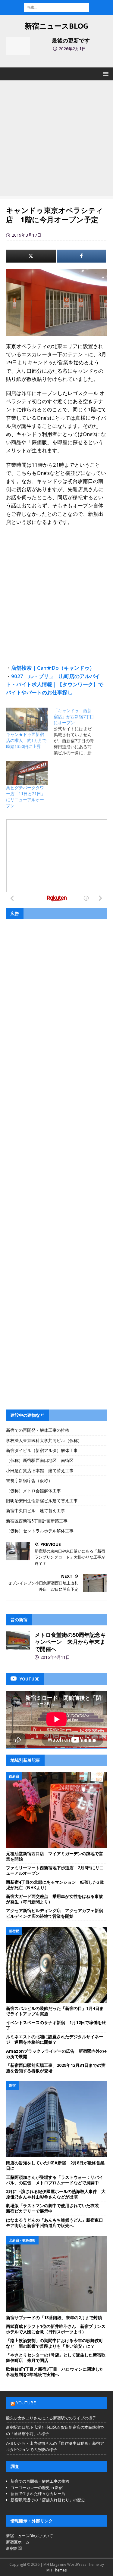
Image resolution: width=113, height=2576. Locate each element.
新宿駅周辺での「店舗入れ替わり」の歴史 (48, 2500)
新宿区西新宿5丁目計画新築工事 (37, 1521)
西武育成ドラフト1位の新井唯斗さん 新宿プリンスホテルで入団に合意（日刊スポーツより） (56, 2329)
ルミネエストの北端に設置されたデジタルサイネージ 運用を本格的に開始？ (55, 2039)
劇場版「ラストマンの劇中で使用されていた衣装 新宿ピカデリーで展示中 (55, 2208)
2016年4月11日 (55, 1657)
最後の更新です (71, 40)
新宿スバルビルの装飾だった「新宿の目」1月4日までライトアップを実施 (55, 2011)
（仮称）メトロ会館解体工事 (33, 1491)
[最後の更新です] (18, 46)
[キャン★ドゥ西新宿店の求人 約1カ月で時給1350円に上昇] (27, 720)
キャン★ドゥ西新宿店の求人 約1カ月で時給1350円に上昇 (26, 740)
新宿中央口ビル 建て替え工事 (36, 1511)
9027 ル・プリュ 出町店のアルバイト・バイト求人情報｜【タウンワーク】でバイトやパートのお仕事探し (55, 684)
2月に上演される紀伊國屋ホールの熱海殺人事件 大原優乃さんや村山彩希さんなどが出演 (56, 2194)
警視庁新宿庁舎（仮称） (29, 1480)
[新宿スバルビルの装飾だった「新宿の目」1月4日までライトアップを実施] (56, 1965)
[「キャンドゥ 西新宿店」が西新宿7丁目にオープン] (77, 732)
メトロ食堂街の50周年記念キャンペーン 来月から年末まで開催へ (70, 1642)
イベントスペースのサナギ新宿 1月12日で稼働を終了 (56, 2025)
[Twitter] (31, 256)
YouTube (26, 2403)
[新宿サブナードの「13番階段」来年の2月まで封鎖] (56, 2274)
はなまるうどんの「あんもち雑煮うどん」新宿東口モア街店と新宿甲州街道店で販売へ (55, 2223)
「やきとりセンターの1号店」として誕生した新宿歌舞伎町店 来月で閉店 (56, 2358)
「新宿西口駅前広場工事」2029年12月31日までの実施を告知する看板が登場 (56, 2068)
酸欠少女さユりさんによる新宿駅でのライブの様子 (51, 2418)
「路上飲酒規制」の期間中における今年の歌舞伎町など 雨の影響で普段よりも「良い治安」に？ (55, 2343)
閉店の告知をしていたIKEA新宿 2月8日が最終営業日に (55, 2165)
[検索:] (56, 7)
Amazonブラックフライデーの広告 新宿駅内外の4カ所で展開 (56, 2054)
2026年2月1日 (72, 49)
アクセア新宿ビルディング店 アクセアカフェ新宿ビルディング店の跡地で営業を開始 (55, 1913)
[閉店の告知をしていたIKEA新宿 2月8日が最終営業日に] (56, 2119)
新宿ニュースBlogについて (30, 2536)
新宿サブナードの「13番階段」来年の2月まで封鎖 (54, 2317)
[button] (105, 74)
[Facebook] (82, 256)
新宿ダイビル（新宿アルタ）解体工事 (42, 1450)
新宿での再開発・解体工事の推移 (38, 1430)
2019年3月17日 (27, 235)
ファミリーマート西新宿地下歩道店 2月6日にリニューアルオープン (55, 1870)
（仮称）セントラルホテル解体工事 (40, 1531)
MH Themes (56, 2570)
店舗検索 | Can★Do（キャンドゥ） (53, 668)
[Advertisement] (56, 140)
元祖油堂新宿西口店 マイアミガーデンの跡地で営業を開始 (55, 1856)
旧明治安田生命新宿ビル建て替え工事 (42, 1501)
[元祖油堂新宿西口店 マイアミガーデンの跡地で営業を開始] (56, 1810)
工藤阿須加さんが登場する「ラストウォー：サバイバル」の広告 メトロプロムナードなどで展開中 (55, 2180)
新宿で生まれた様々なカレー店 (38, 2493)
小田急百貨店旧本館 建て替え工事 (40, 1470)
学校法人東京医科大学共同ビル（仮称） (44, 1440)
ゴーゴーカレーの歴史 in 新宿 (37, 2487)
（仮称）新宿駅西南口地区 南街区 (40, 1460)
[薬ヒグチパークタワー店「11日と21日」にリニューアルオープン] (27, 773)
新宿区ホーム (18, 2542)
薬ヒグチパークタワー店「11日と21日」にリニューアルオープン (26, 797)
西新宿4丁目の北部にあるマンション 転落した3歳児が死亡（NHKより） (55, 1885)
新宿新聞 (14, 2548)
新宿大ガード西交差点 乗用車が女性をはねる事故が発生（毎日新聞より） (55, 1899)
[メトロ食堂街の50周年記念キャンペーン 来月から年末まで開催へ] (18, 1640)
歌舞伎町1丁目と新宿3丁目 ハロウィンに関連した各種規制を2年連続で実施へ (55, 2372)
